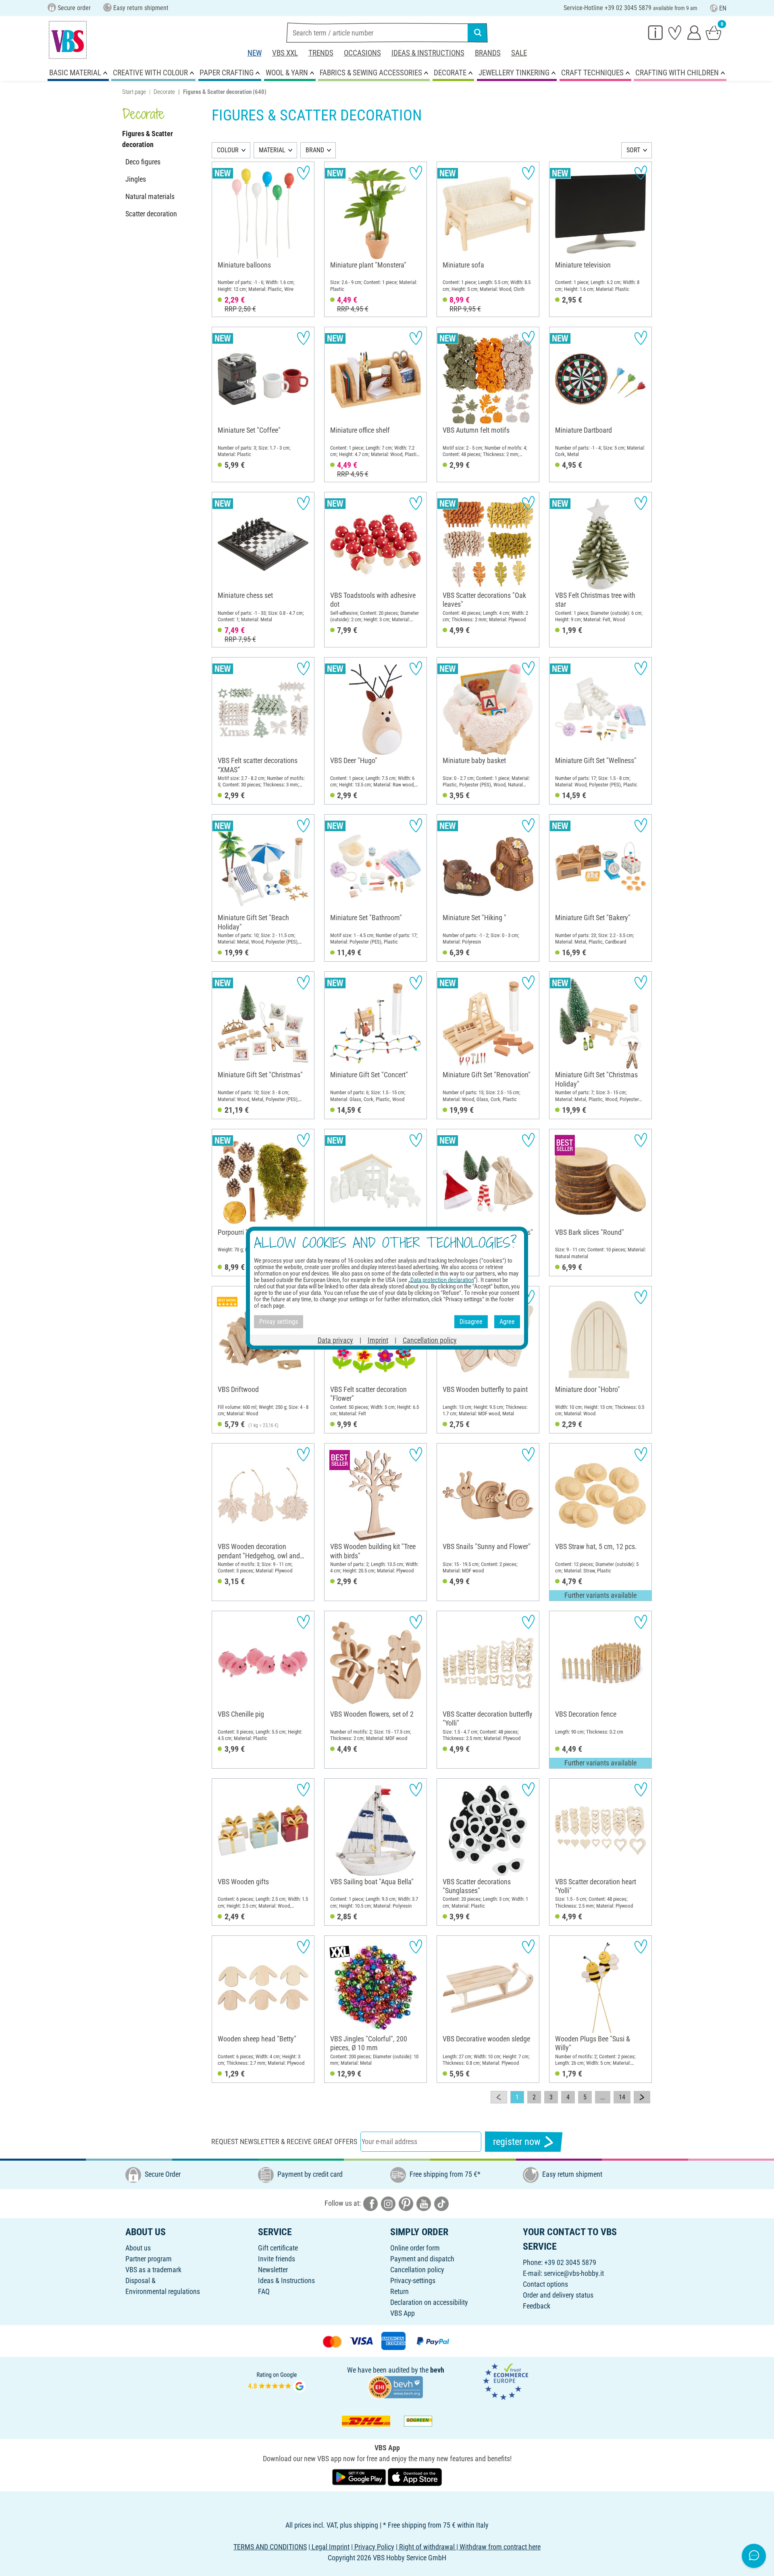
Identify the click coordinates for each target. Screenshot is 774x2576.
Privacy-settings (413, 2280)
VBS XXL (285, 53)
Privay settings (279, 1322)
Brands (488, 53)
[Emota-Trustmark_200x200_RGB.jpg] (506, 2381)
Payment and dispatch (422, 2259)
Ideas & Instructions (428, 53)
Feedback (537, 2306)
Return (399, 2291)
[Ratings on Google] (277, 2381)
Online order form (415, 2248)
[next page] (642, 2097)
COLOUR (228, 150)
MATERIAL (272, 150)
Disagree (471, 1322)
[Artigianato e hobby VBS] (68, 40)
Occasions (362, 53)
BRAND (315, 150)
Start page (134, 92)
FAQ (264, 2291)
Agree (507, 1322)
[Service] (655, 32)
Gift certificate (278, 2248)
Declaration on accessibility (429, 2302)
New (255, 53)
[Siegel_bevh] (395, 2386)
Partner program (149, 2259)
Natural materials (150, 196)
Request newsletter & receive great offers (284, 2141)
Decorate (164, 92)
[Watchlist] (675, 32)
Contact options (545, 2284)
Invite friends (277, 2259)
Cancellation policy (417, 2270)
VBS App (403, 2313)
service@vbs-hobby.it (574, 2273)
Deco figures (143, 162)
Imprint (378, 1340)
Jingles (136, 179)
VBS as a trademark (153, 2270)
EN (723, 8)
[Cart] (714, 32)
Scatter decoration (151, 214)
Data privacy (335, 1340)
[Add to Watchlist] (303, 173)
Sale (519, 53)
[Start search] (478, 33)
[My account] (694, 32)
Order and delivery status (558, 2295)
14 (622, 2097)
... (603, 2097)
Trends (321, 53)
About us (138, 2248)
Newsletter (273, 2270)
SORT (633, 150)
